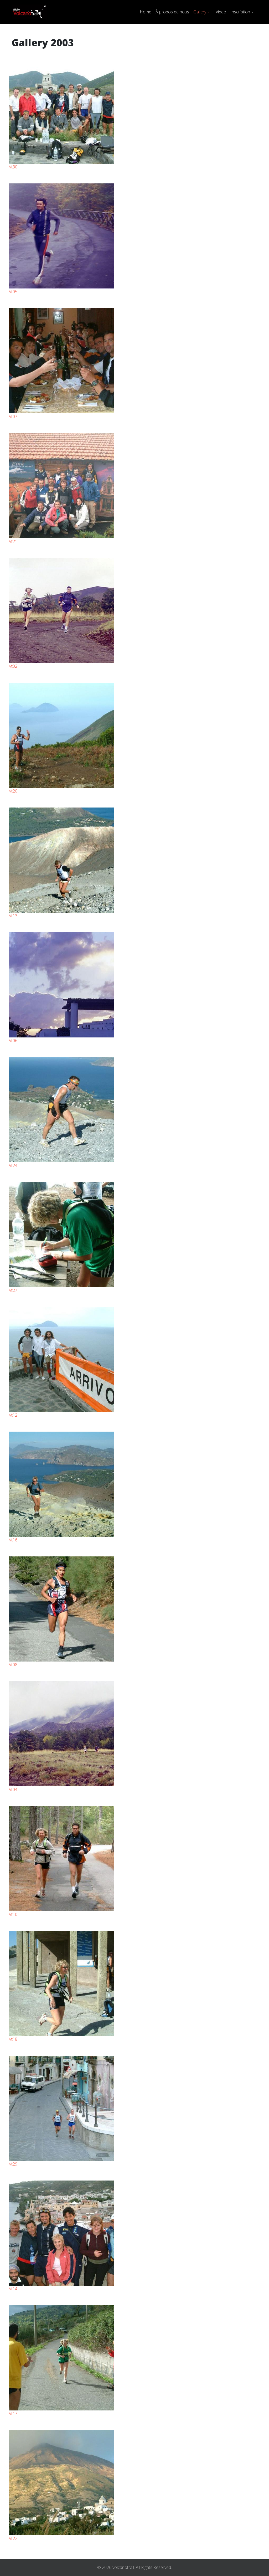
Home (146, 12)
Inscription (240, 12)
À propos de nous (172, 12)
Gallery (200, 12)
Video (221, 12)
